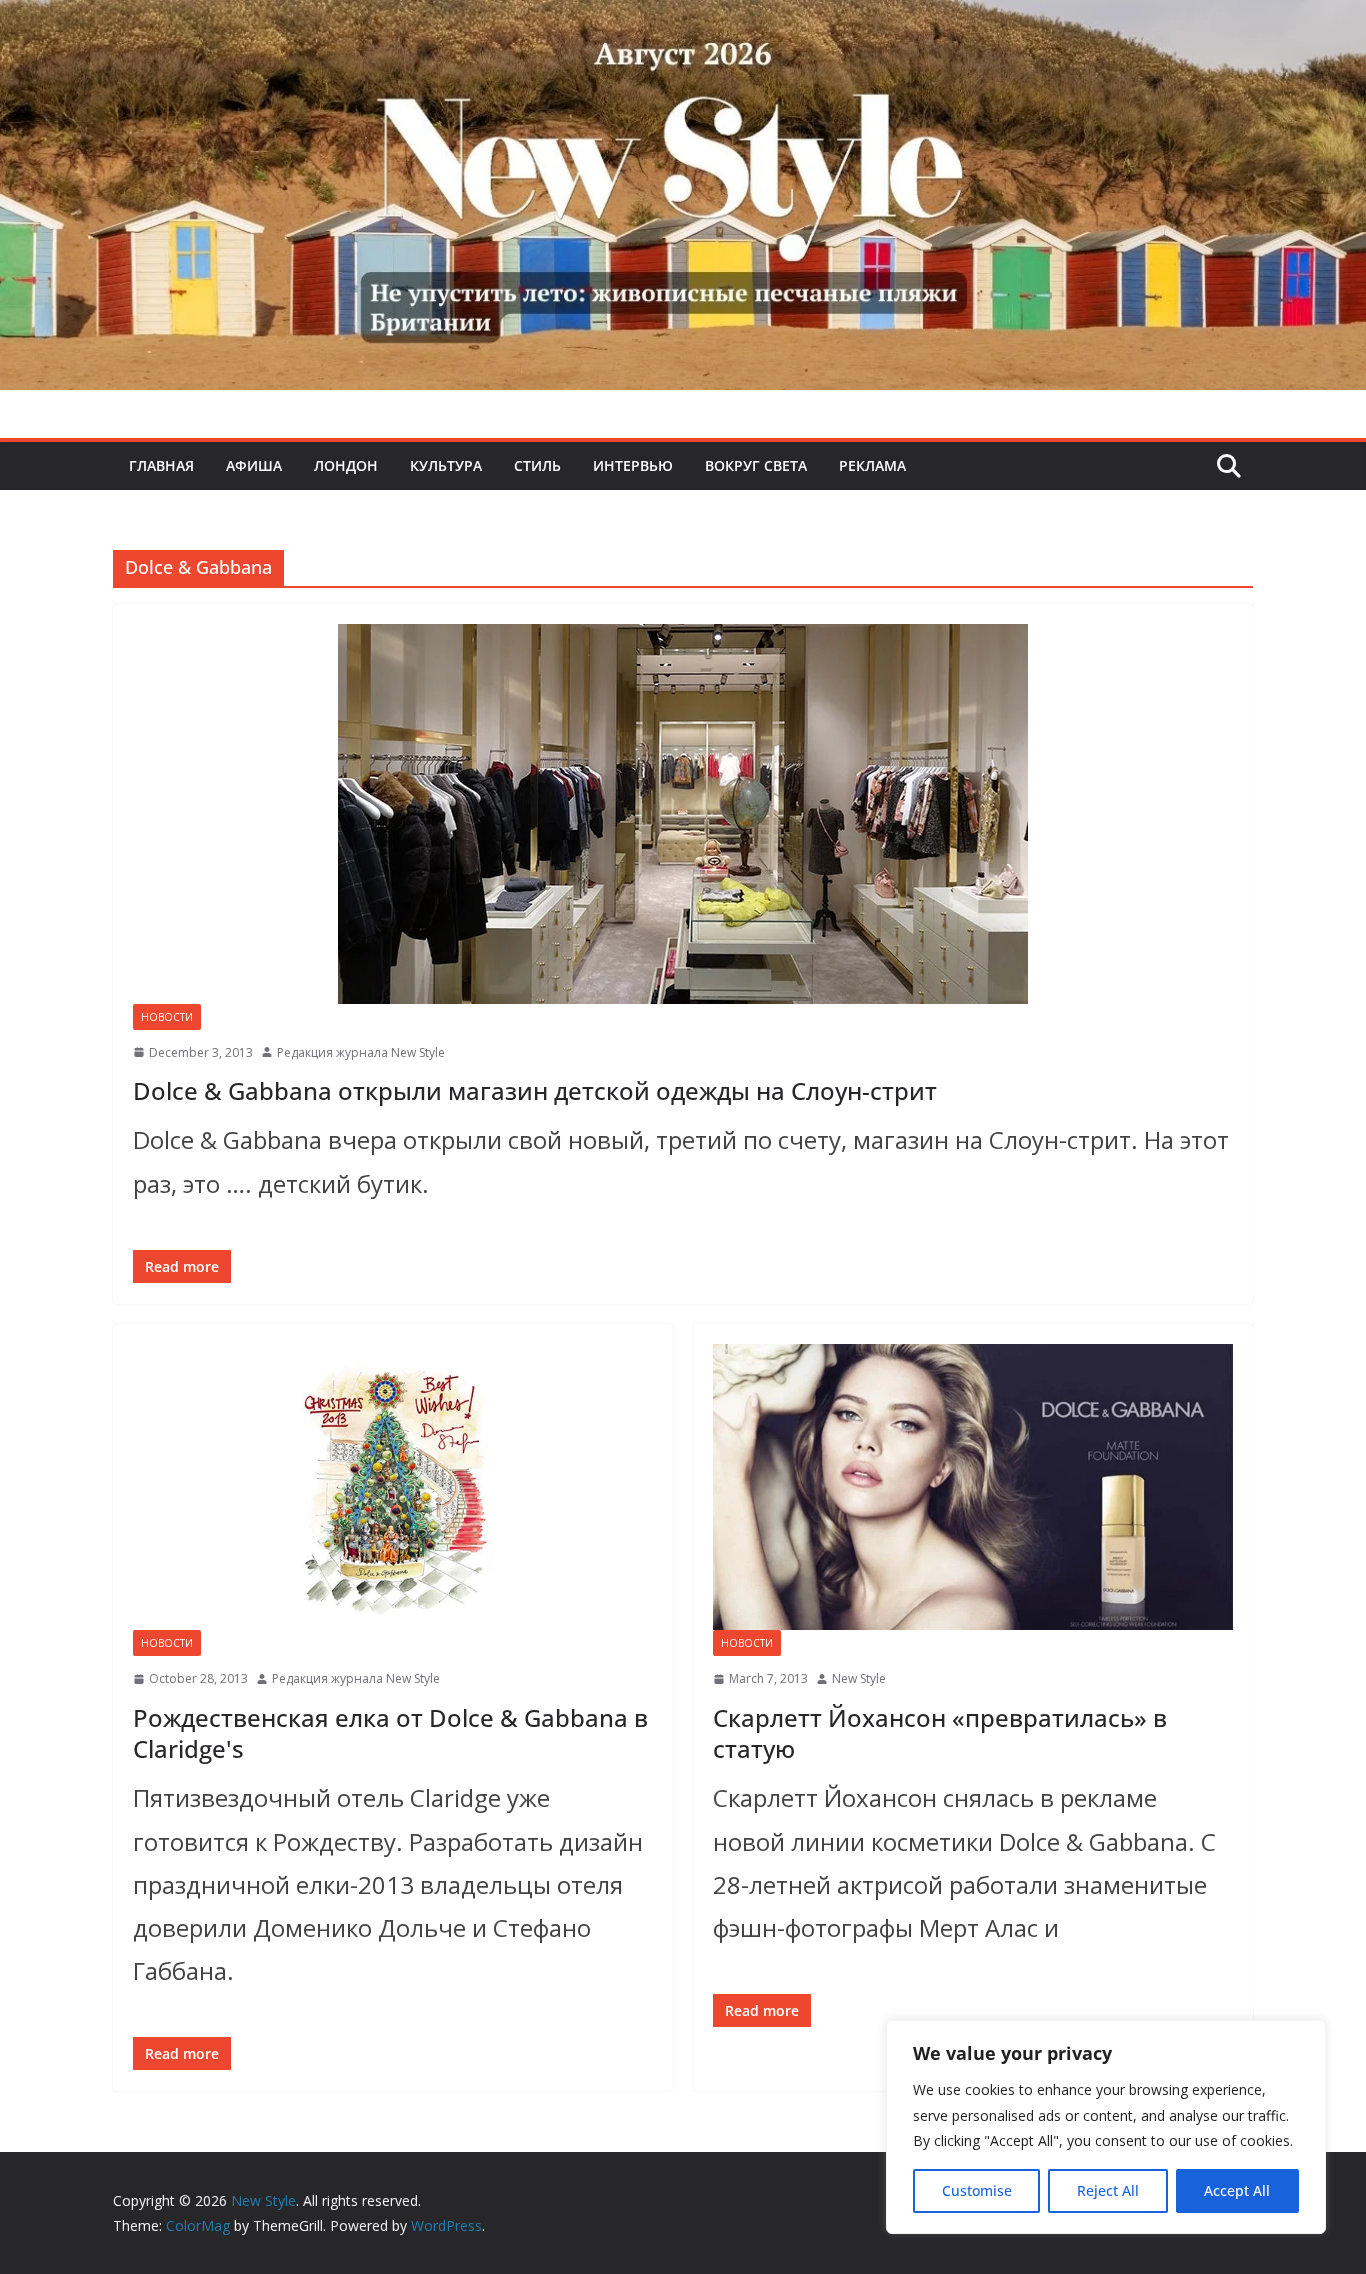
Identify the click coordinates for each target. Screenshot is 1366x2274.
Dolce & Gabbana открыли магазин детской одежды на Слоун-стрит (535, 1090)
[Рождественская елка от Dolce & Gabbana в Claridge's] (393, 1487)
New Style (859, 1678)
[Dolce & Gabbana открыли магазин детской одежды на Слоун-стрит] (683, 814)
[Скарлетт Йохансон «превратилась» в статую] (973, 1487)
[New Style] (683, 21)
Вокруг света (756, 465)
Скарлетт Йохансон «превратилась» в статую (940, 1733)
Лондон (346, 465)
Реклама (872, 465)
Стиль (537, 465)
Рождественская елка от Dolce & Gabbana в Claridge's (390, 1733)
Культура (446, 465)
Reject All (1108, 2190)
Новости (167, 1017)
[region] (1106, 2127)
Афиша (254, 465)
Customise (977, 2190)
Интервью (633, 465)
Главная (161, 465)
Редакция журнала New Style (361, 1052)
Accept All (1237, 2190)
